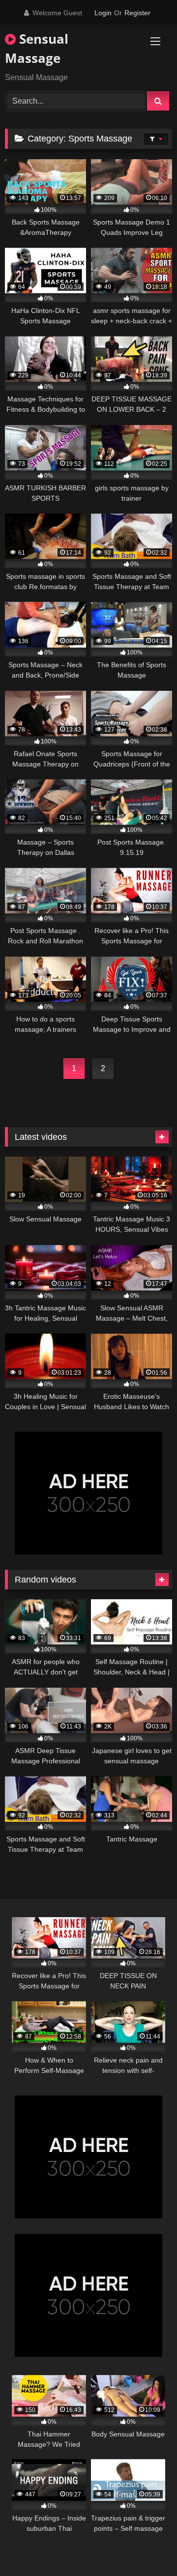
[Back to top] (147, 2547)
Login (103, 13)
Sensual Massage (37, 48)
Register (137, 13)
